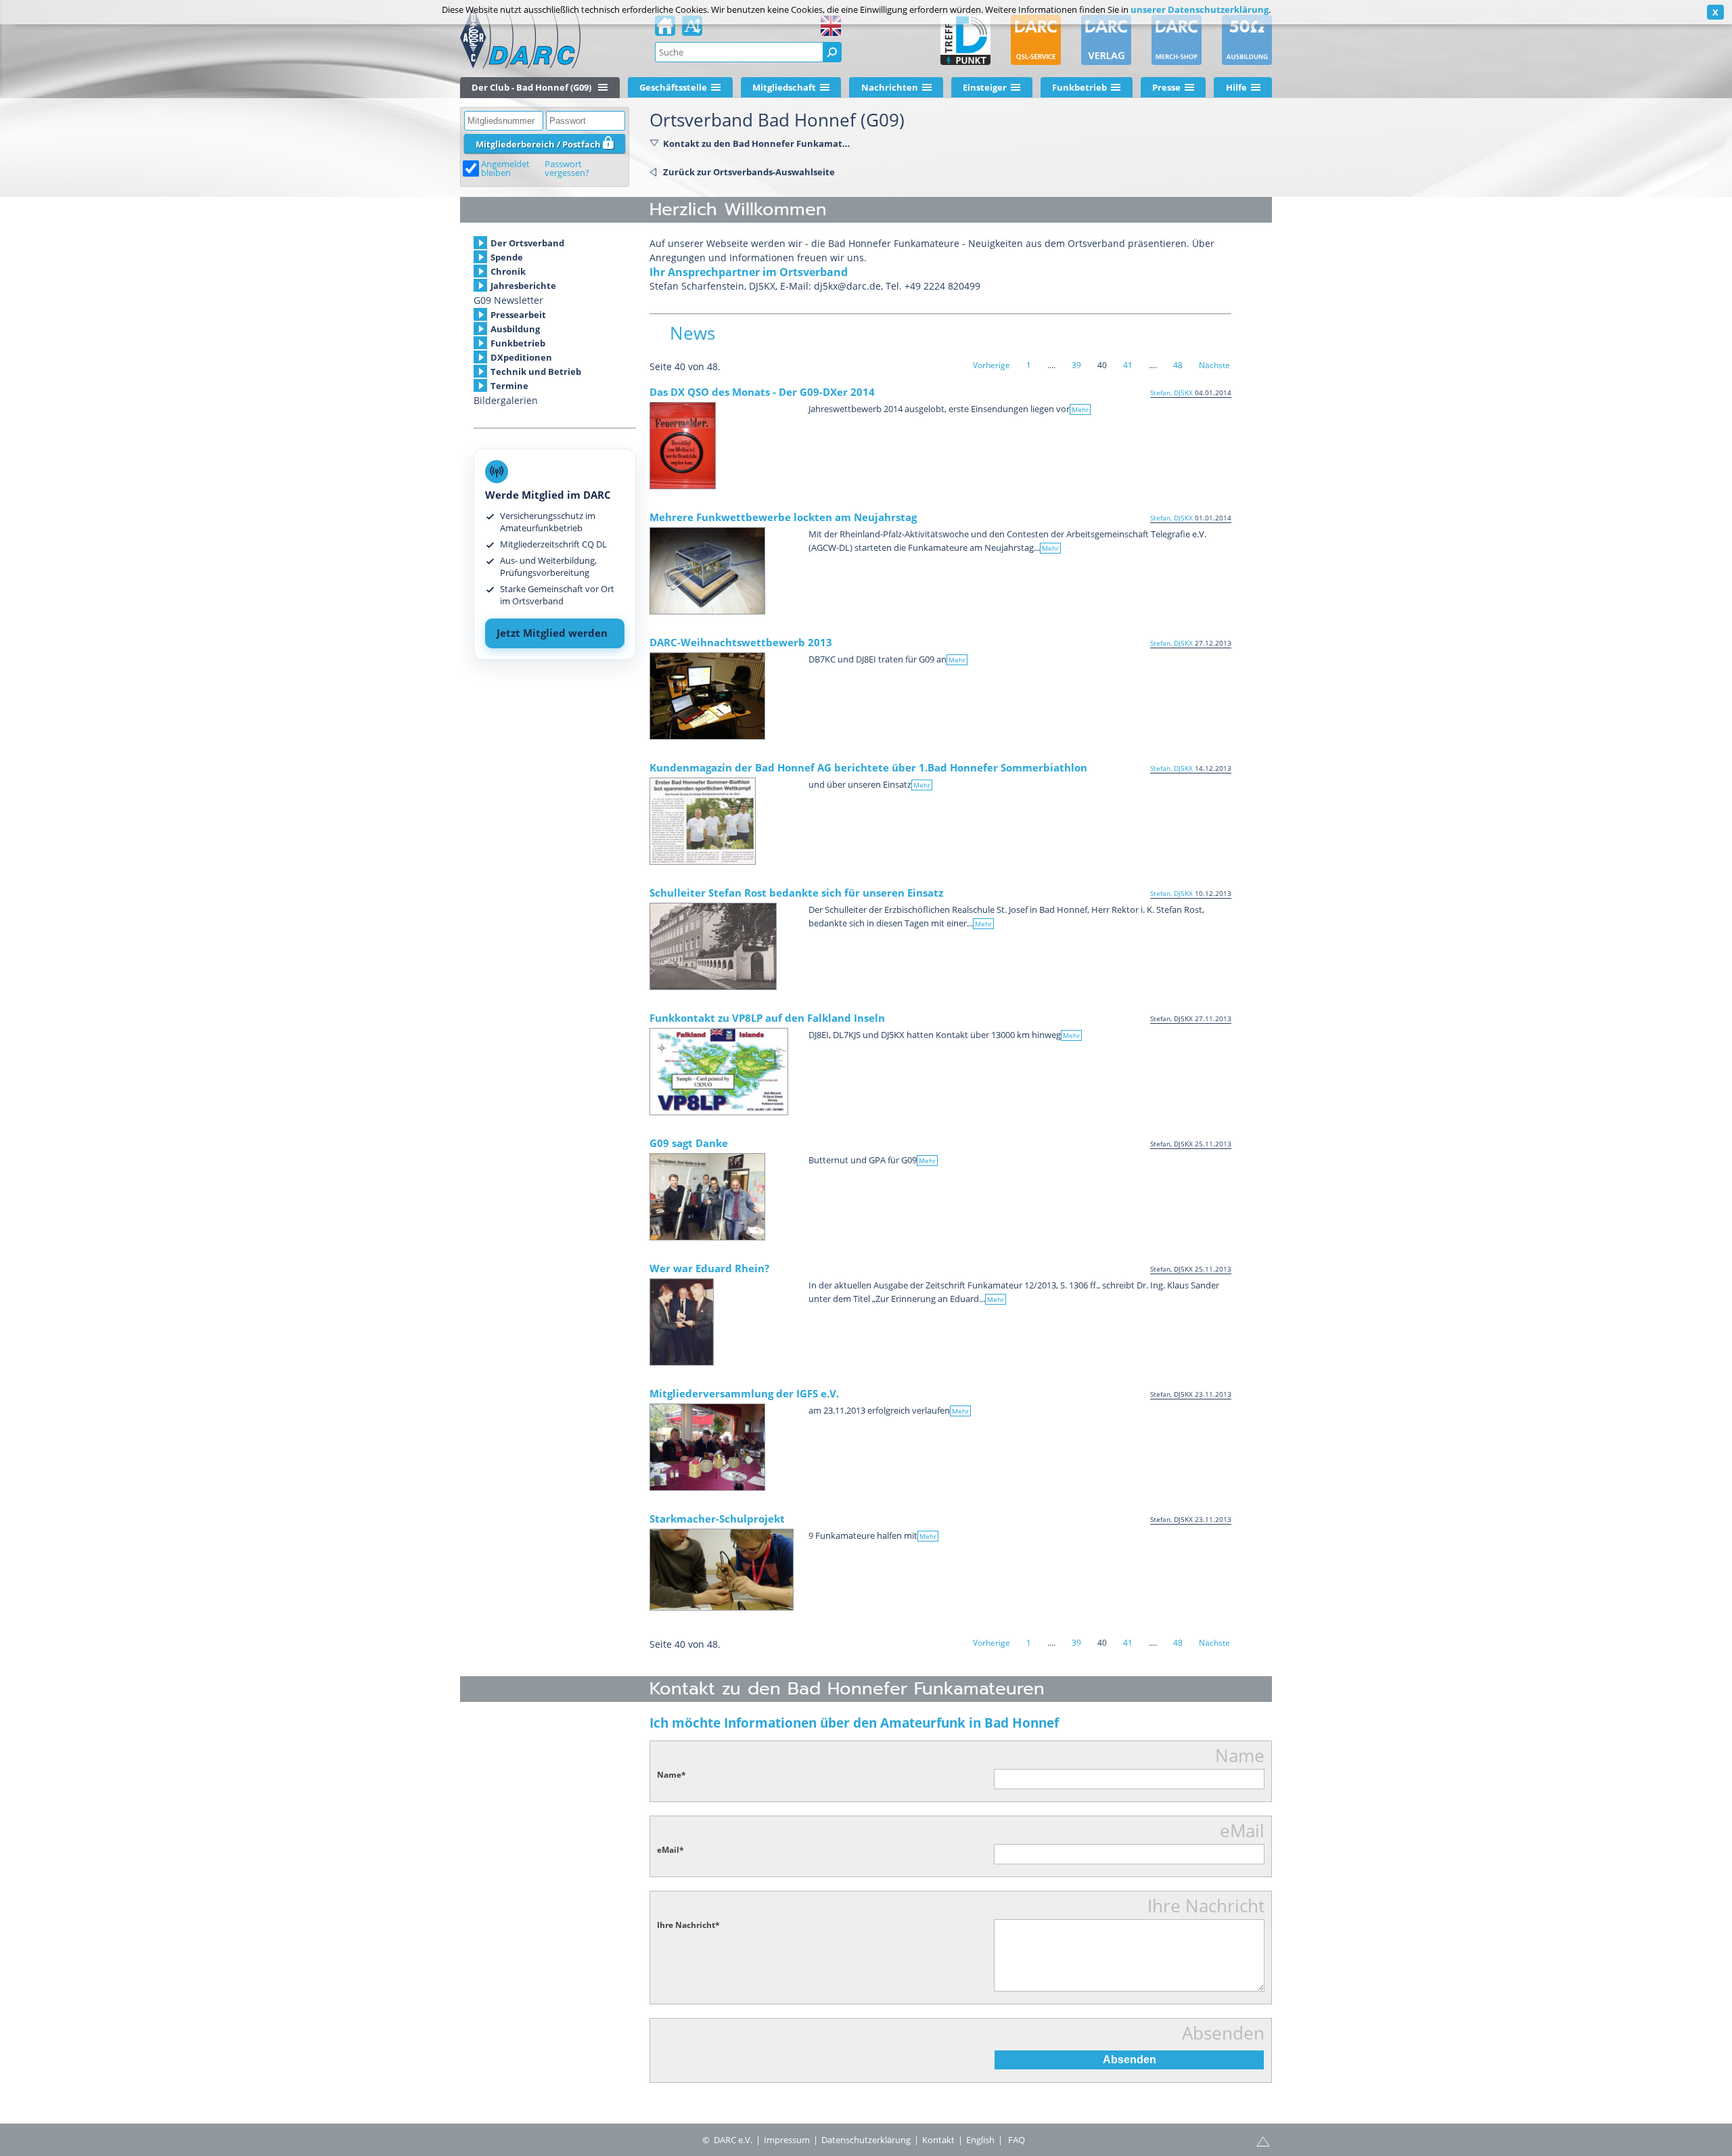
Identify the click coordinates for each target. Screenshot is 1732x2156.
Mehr (1080, 409)
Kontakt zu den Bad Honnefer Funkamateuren (756, 143)
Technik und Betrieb (536, 372)
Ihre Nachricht (688, 1925)
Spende (507, 257)
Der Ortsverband (527, 243)
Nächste (1214, 365)
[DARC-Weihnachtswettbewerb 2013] (707, 696)
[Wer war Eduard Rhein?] (682, 1322)
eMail (670, 1850)
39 (1076, 365)
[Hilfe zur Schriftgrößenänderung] (692, 30)
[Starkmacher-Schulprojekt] (722, 1570)
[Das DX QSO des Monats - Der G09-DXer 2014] (683, 446)
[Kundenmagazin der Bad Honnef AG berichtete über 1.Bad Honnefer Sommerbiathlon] (703, 821)
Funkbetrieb (518, 343)
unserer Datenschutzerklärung (1200, 9)
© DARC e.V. (727, 2140)
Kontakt (938, 2140)
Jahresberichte (523, 286)
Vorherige (992, 365)
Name (671, 1775)
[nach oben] (1263, 2140)
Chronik (508, 271)
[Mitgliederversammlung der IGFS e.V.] (707, 1447)
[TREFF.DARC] (965, 40)
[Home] (665, 30)
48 (1178, 365)
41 (1128, 365)
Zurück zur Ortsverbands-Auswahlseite (749, 172)
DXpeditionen (521, 357)
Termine (509, 386)
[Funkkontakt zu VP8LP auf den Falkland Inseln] (719, 1072)
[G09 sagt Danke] (707, 1197)
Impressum (787, 2140)
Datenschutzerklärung (866, 2140)
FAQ (1017, 2140)
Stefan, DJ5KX (1171, 392)
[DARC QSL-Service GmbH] (1036, 40)
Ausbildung (515, 329)
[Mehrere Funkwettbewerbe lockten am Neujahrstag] (707, 571)
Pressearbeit (518, 315)
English (980, 2140)
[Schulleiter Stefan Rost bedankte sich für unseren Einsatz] (713, 946)
